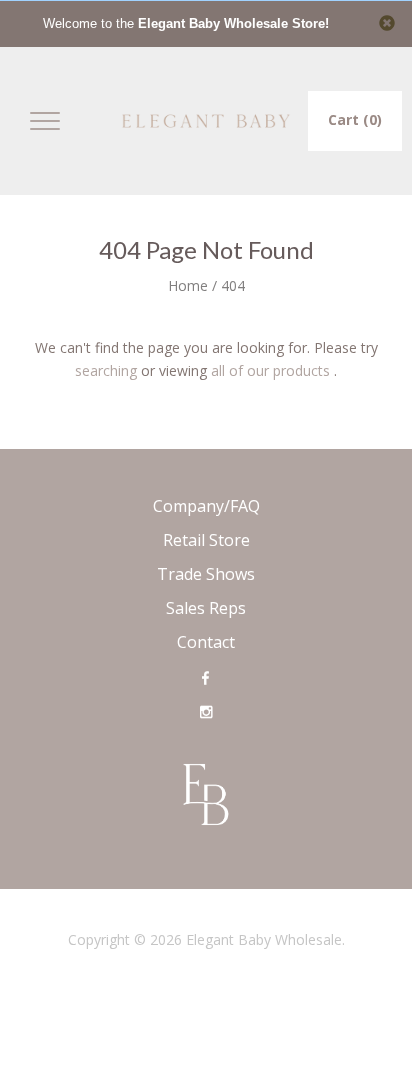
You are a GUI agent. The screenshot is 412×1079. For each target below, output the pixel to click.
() (355, 119)
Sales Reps (206, 608)
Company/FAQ (206, 506)
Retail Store (206, 540)
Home (188, 285)
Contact (206, 642)
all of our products (270, 370)
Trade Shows (206, 574)
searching (106, 370)
